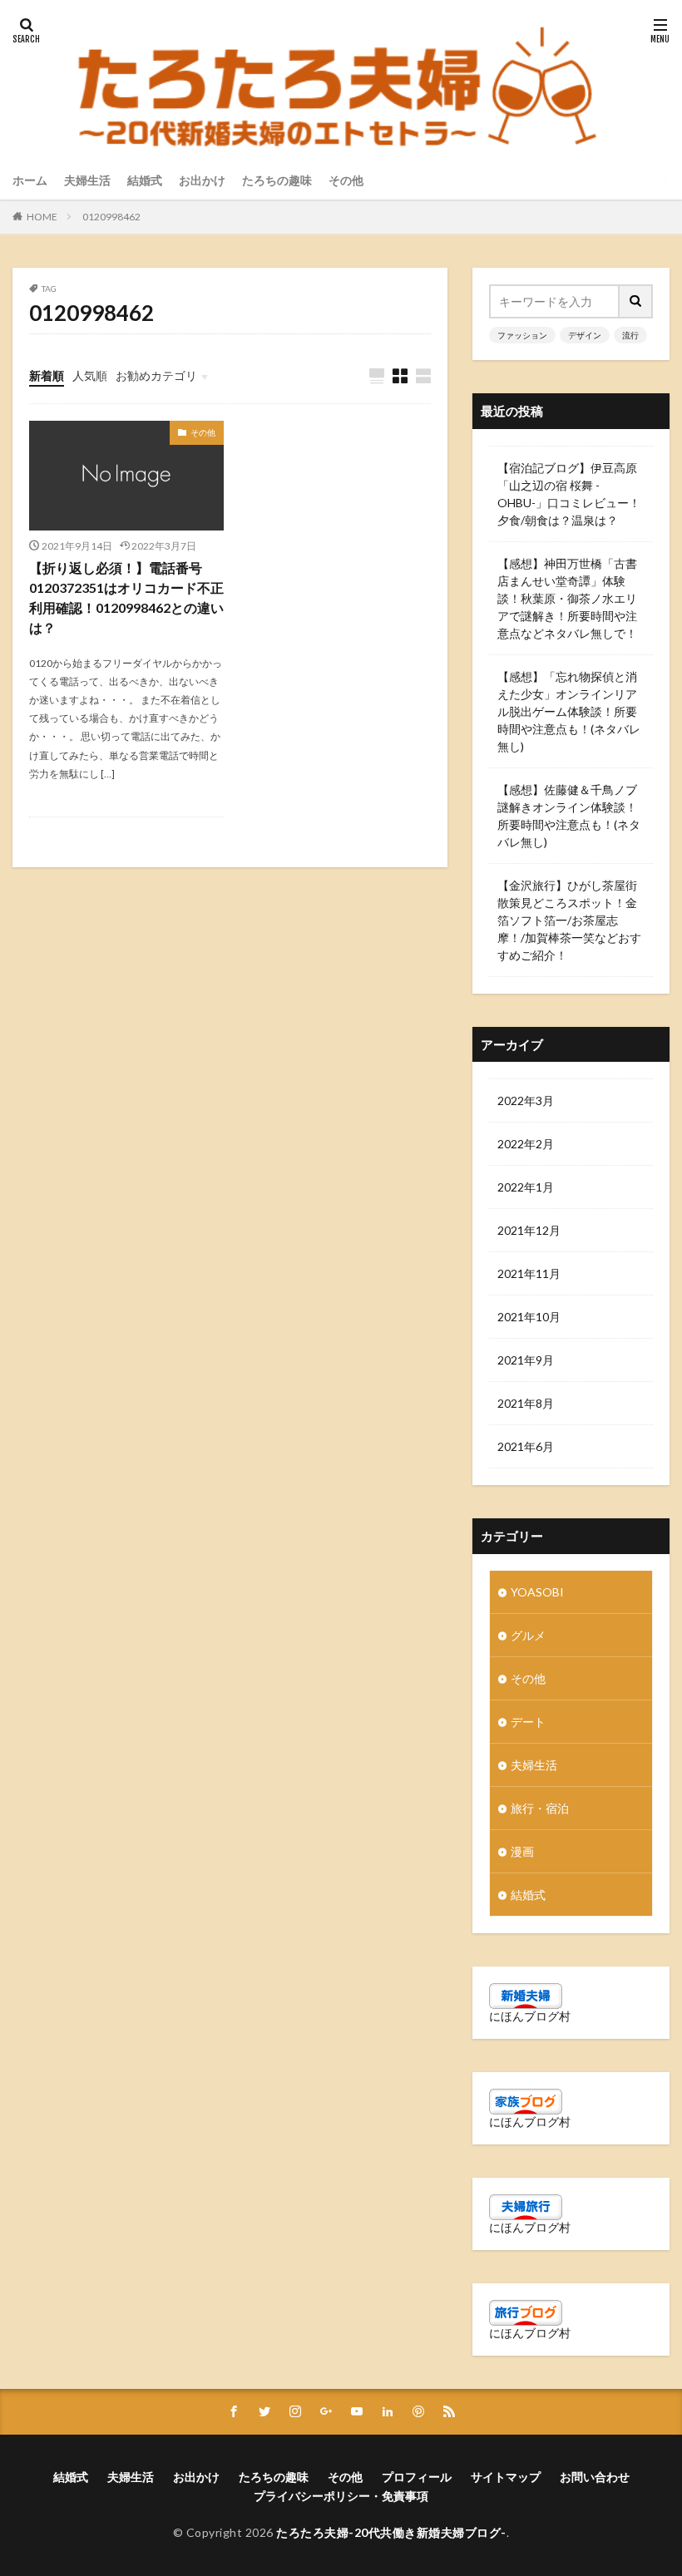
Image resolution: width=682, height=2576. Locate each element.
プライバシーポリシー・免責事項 (341, 2496)
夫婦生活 (87, 180)
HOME (42, 217)
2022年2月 (526, 1144)
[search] (636, 301)
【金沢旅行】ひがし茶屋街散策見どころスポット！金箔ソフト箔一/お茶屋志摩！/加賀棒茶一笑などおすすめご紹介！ (569, 920)
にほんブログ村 (530, 2016)
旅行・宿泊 (540, 1808)
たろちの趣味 (277, 180)
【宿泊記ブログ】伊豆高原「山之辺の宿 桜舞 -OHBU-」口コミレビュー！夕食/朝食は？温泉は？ (569, 494)
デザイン (585, 335)
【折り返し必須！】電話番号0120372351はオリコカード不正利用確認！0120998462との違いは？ (126, 597)
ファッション (522, 335)
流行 (630, 335)
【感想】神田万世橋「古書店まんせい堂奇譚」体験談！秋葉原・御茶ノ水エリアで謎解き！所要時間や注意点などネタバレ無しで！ (567, 598)
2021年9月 (526, 1360)
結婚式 (145, 180)
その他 (346, 180)
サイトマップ (506, 2477)
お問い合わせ (595, 2477)
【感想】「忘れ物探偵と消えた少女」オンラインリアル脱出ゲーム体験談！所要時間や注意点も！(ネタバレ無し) (569, 711)
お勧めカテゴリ (156, 375)
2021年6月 (526, 1446)
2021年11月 (529, 1273)
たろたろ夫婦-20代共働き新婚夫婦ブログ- (391, 2532)
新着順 (47, 375)
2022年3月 (526, 1100)
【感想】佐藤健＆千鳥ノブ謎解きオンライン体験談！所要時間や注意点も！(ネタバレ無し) (569, 816)
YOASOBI (537, 1592)
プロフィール (417, 2477)
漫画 (522, 1851)
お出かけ (202, 180)
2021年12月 (529, 1230)
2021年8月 (526, 1403)
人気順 (90, 375)
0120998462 (111, 217)
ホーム (30, 180)
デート (528, 1722)
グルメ (528, 1635)
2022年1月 (526, 1187)
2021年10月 (529, 1317)
